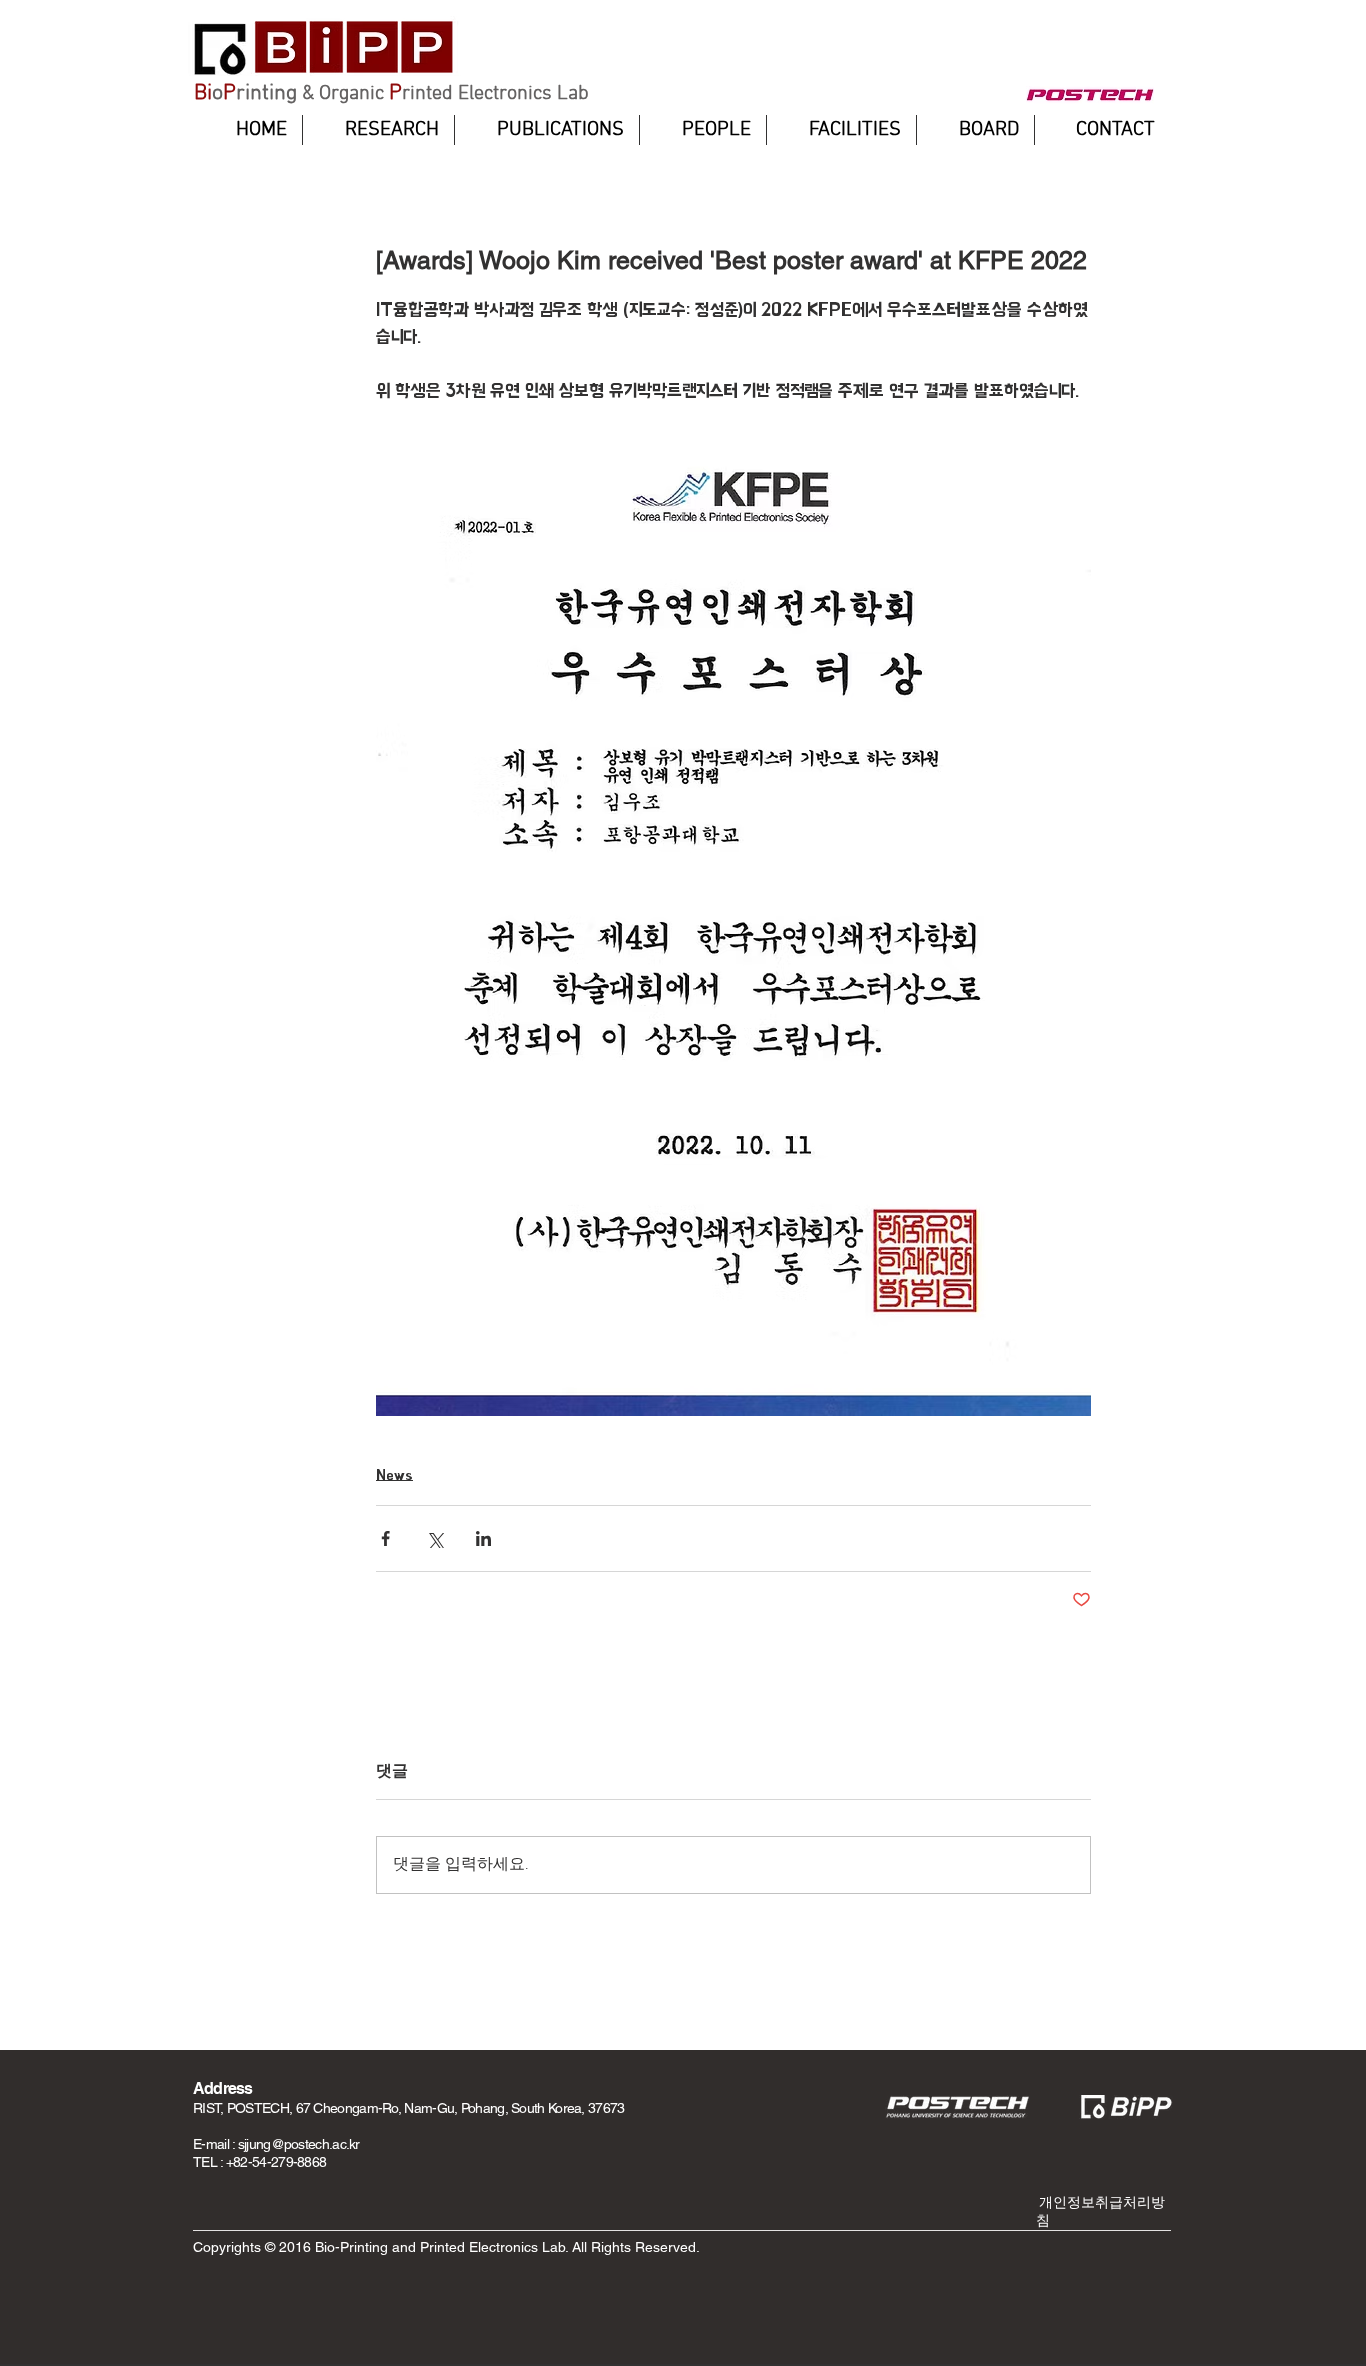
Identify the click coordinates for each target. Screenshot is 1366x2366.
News (394, 1474)
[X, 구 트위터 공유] (434, 1538)
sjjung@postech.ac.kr (299, 2144)
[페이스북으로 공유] (385, 1538)
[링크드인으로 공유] (483, 1538)
